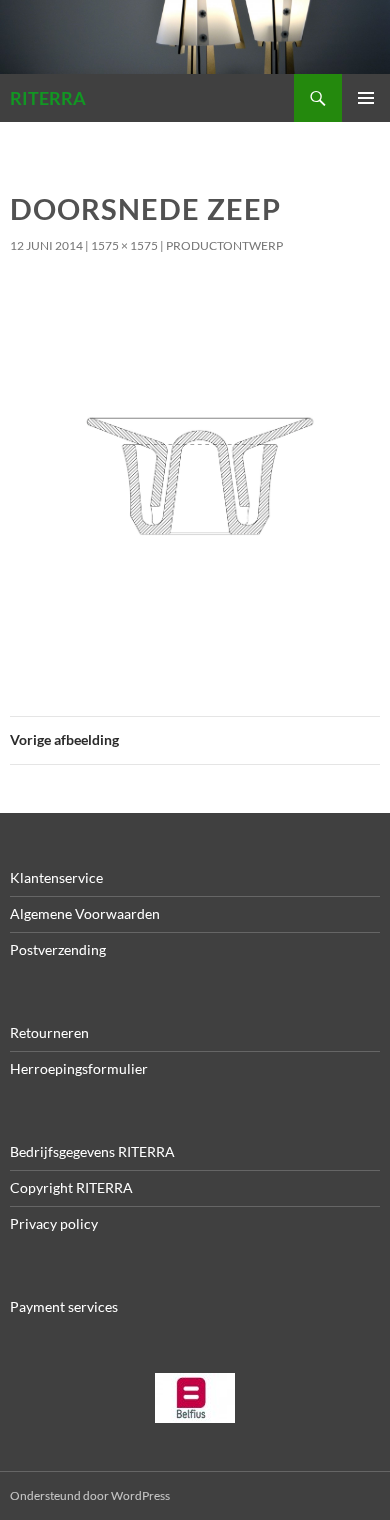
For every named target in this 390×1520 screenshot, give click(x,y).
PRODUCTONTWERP (224, 245)
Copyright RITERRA (71, 1187)
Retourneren (49, 1032)
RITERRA (48, 98)
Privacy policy (54, 1223)
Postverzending (58, 949)
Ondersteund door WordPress (90, 1495)
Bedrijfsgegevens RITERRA (92, 1151)
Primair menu (366, 98)
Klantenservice (56, 877)
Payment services (64, 1306)
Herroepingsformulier (79, 1068)
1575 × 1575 (124, 245)
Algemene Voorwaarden (85, 913)
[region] (195, 1398)
